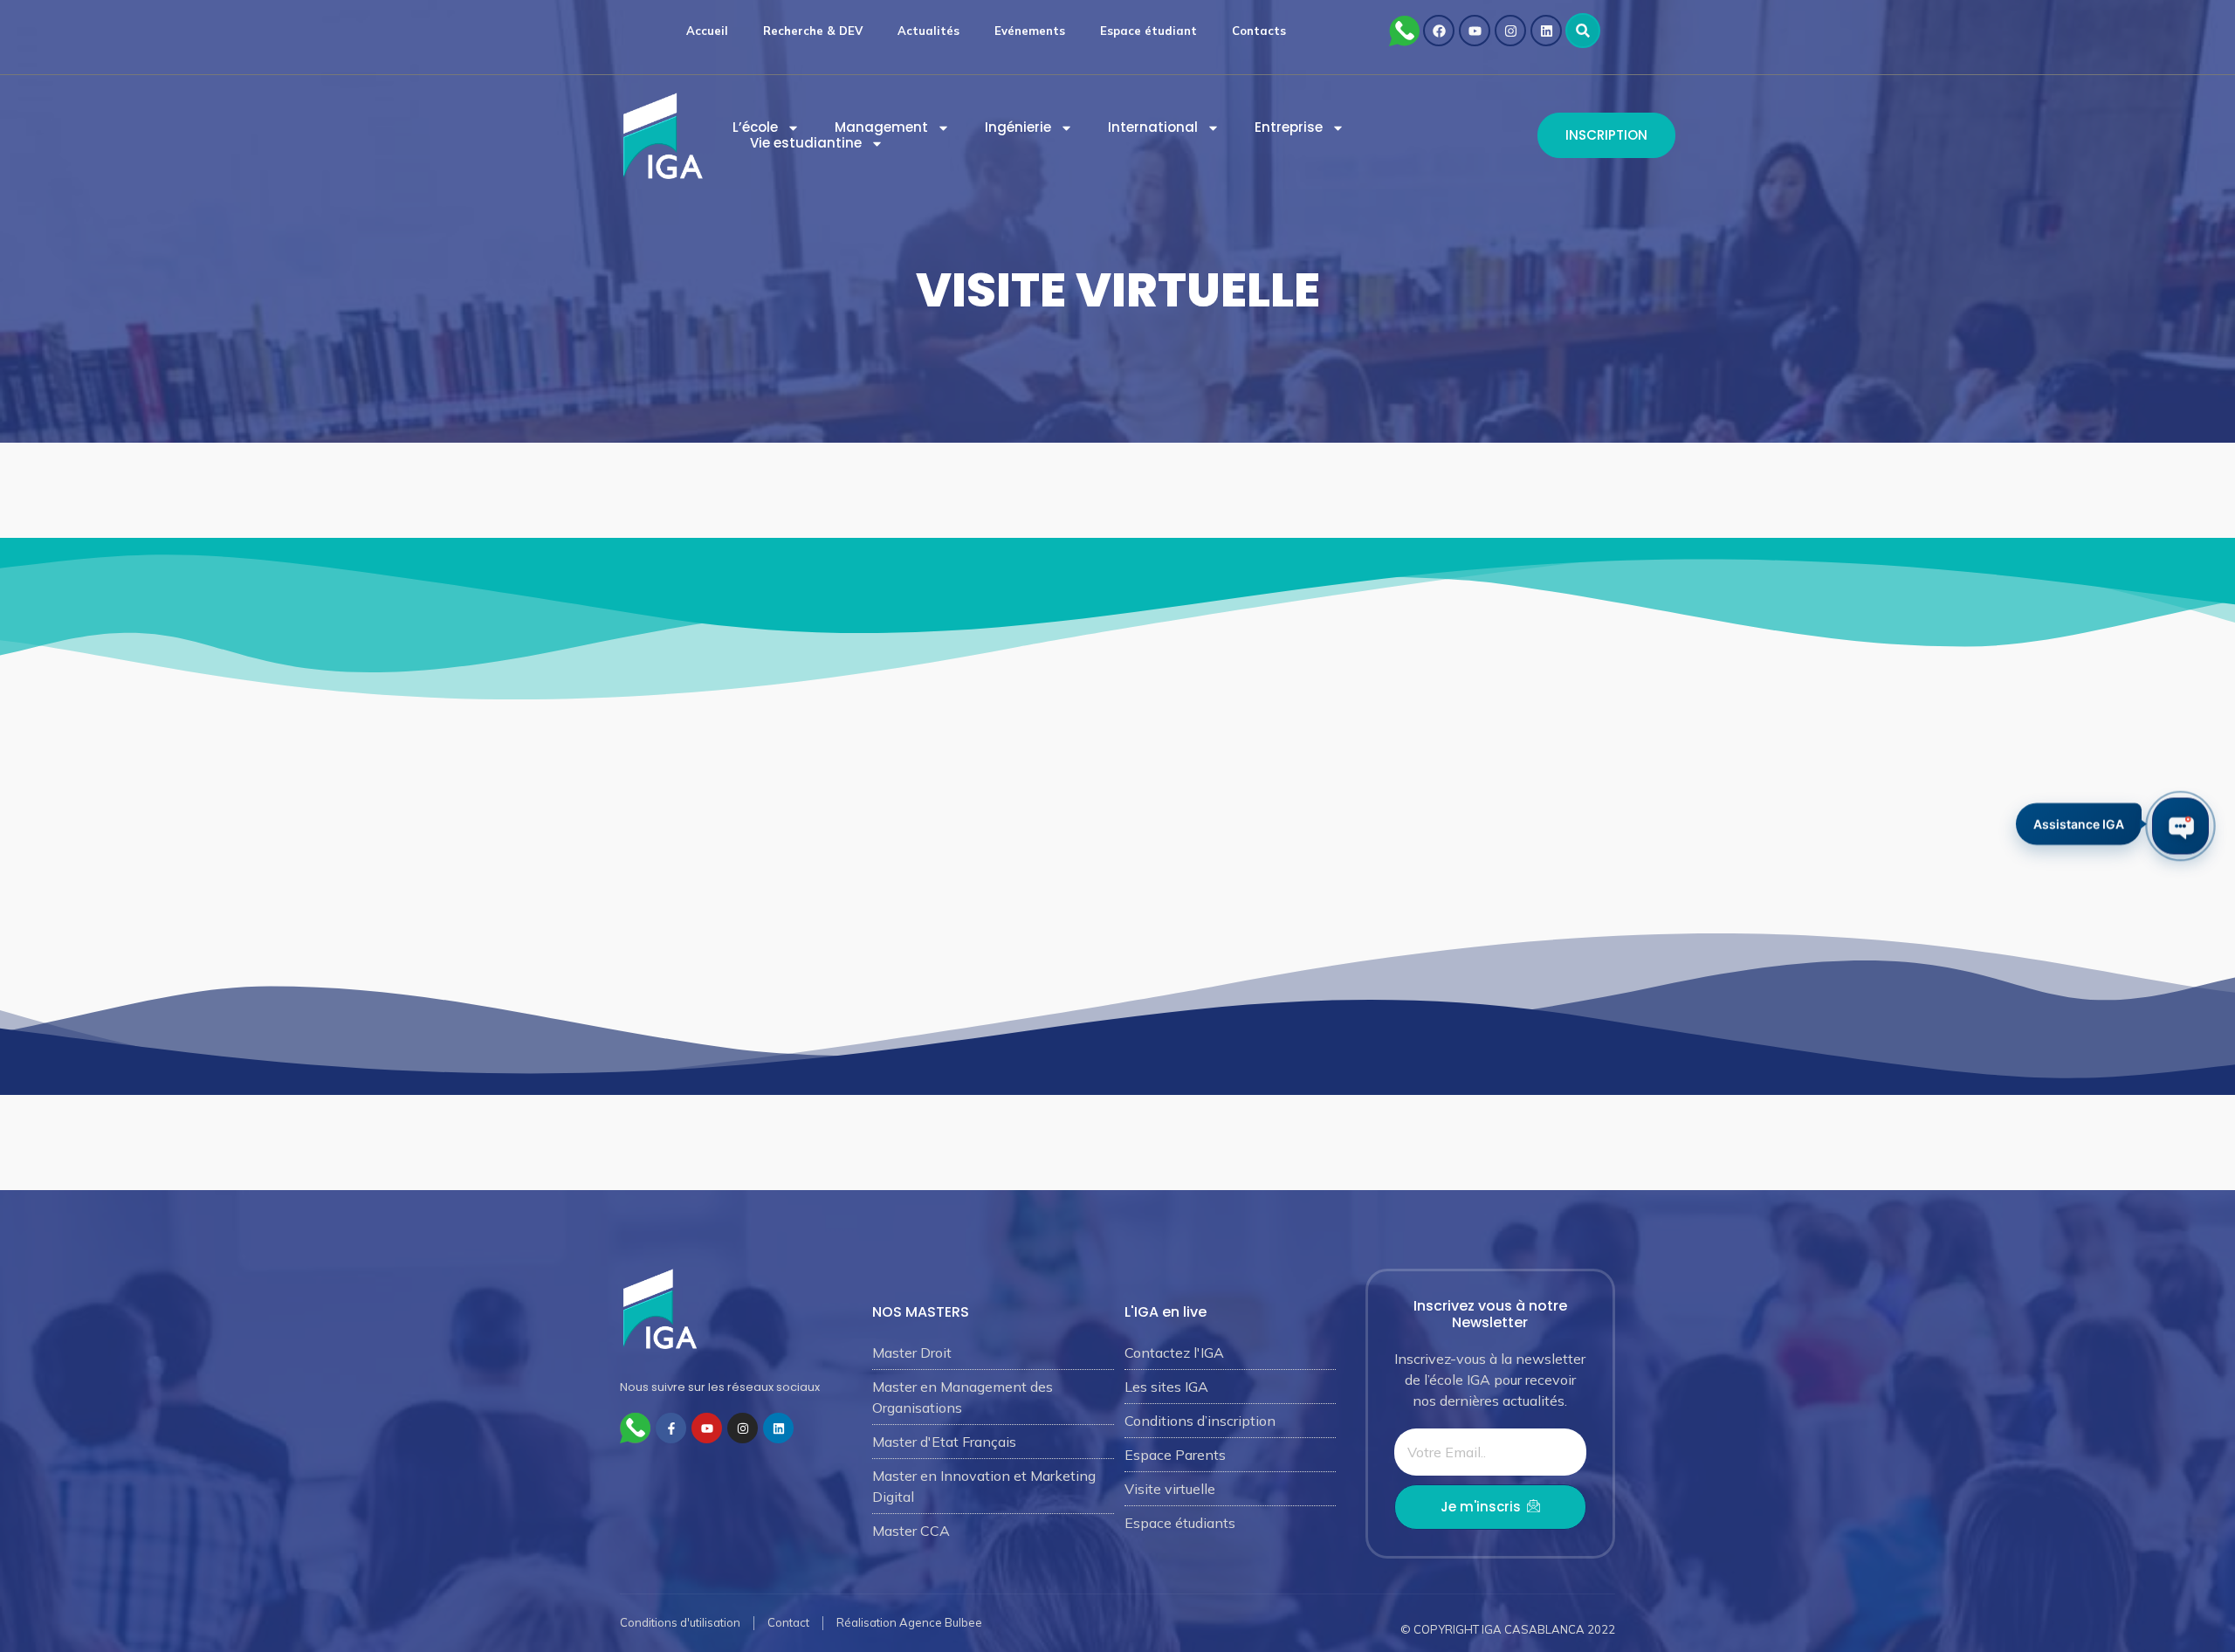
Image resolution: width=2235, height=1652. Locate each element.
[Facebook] (1439, 31)
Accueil (707, 31)
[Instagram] (1510, 31)
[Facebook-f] (671, 1428)
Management (881, 127)
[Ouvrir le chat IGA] (2180, 826)
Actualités (928, 31)
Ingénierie (1018, 127)
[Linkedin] (1546, 31)
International (1153, 127)
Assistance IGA (2079, 826)
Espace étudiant (1148, 31)
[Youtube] (1475, 31)
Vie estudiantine (806, 143)
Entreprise (1289, 127)
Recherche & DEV (813, 31)
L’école (755, 127)
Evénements (1030, 31)
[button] (1583, 31)
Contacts (1259, 31)
